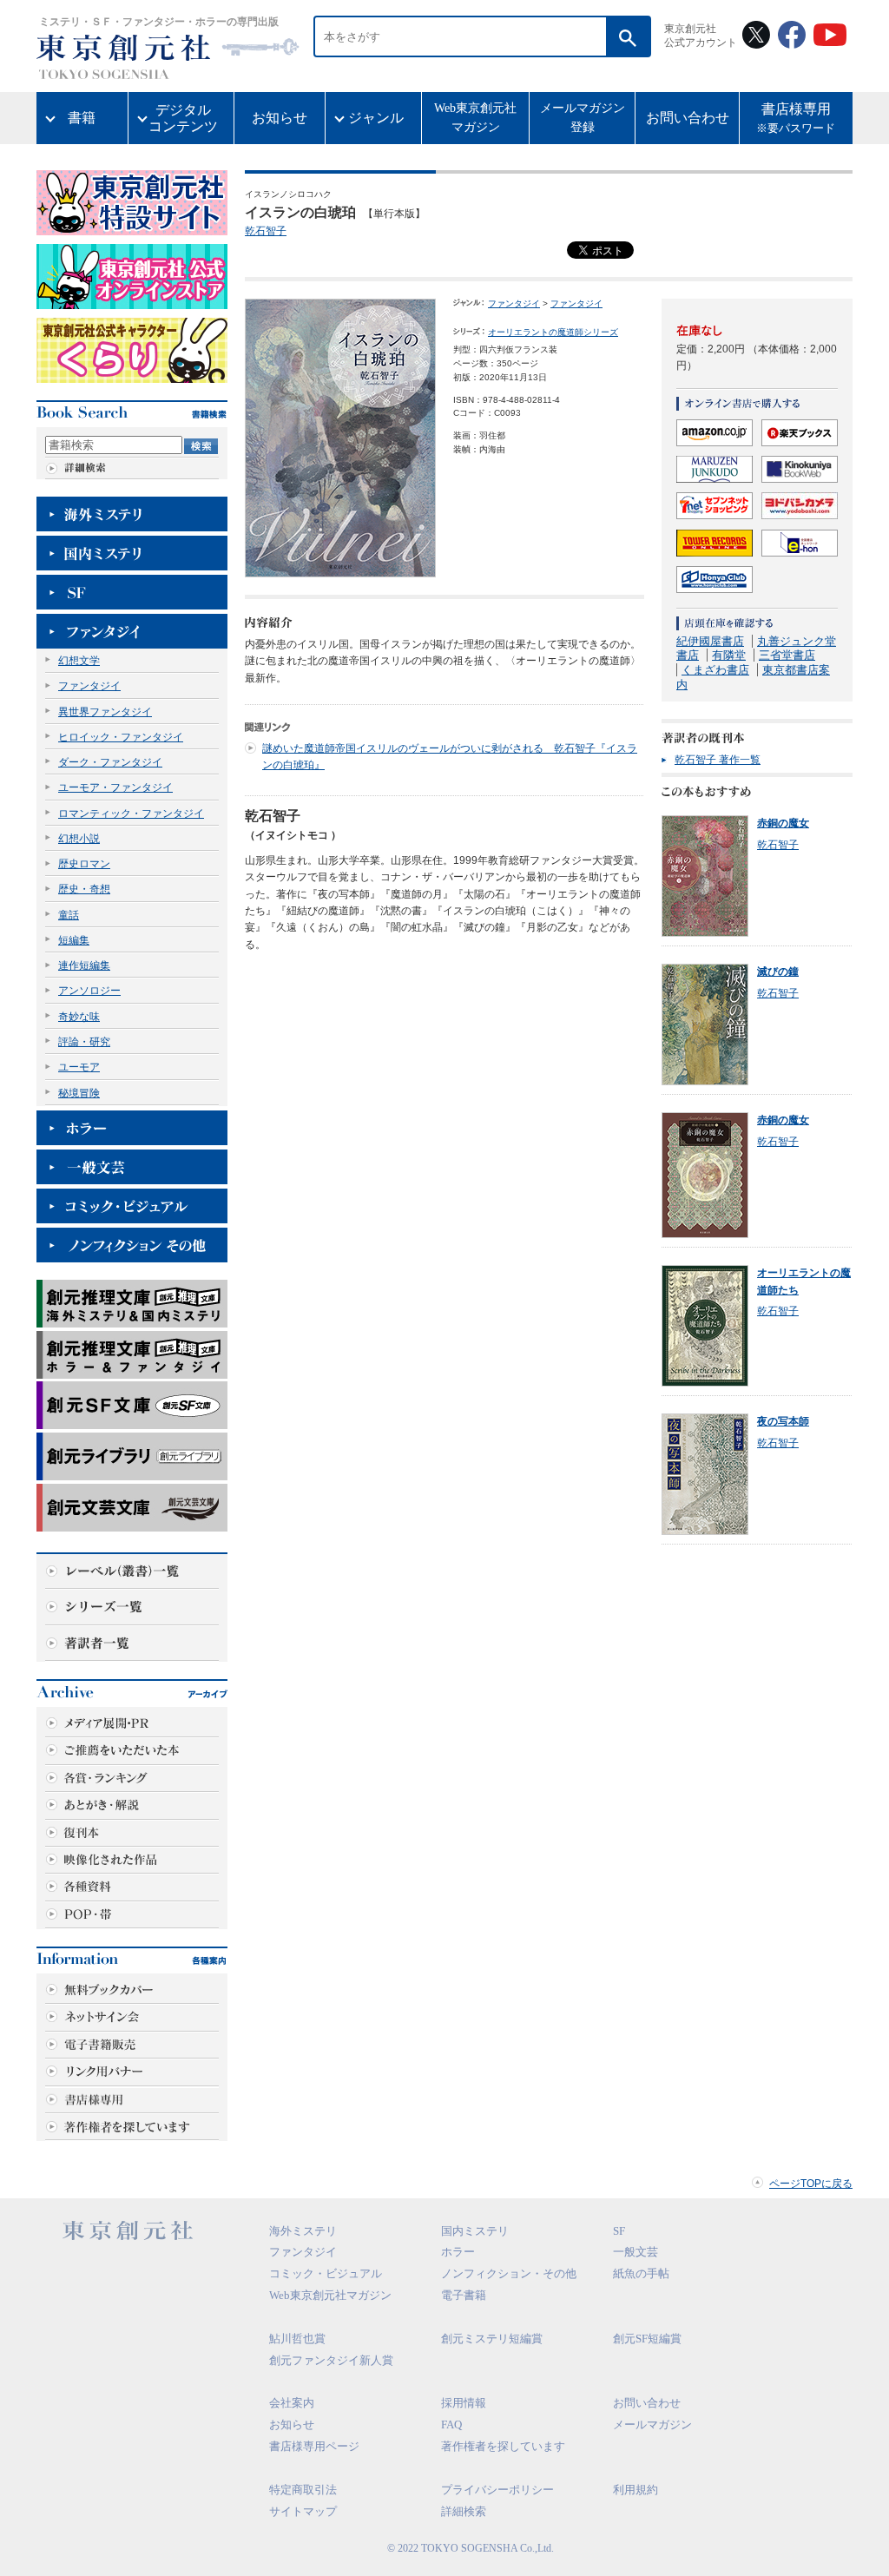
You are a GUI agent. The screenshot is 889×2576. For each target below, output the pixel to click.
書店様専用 (796, 119)
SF (619, 2231)
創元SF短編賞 (647, 2339)
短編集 (74, 940)
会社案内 (292, 2403)
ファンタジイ (89, 686)
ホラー (458, 2252)
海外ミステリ (303, 2231)
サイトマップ (303, 2511)
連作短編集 (84, 965)
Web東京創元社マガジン (475, 118)
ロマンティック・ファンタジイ (131, 814)
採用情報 (464, 2403)
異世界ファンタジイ (105, 712)
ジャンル (376, 118)
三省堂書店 (787, 655)
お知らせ (280, 118)
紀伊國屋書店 (710, 641)
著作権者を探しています (503, 2446)
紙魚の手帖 (641, 2273)
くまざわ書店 (715, 670)
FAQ (451, 2424)
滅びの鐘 (778, 972)
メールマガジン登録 (583, 118)
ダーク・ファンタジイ (110, 762)
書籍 (82, 118)
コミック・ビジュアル (326, 2273)
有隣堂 (729, 655)
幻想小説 (79, 839)
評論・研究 (84, 1042)
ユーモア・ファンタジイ (115, 787)
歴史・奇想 (84, 889)
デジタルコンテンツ (183, 118)
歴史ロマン (84, 864)
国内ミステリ (475, 2231)
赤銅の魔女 (783, 823)
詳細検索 (464, 2511)
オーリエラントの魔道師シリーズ (553, 332)
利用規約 (635, 2490)
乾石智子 (266, 231)
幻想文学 (79, 661)
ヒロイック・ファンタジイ (121, 737)
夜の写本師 (783, 1421)
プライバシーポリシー (497, 2490)
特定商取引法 (303, 2490)
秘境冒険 (79, 1093)
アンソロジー (89, 991)
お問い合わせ (688, 118)
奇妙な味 (79, 1017)
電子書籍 (464, 2295)
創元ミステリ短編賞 (492, 2339)
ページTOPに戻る (811, 2184)
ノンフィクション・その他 (509, 2273)
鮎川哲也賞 (297, 2339)
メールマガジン (652, 2424)
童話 (69, 915)
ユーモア (79, 1067)
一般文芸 (635, 2252)
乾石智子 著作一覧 (718, 760)
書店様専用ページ (314, 2446)
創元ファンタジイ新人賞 (331, 2360)
